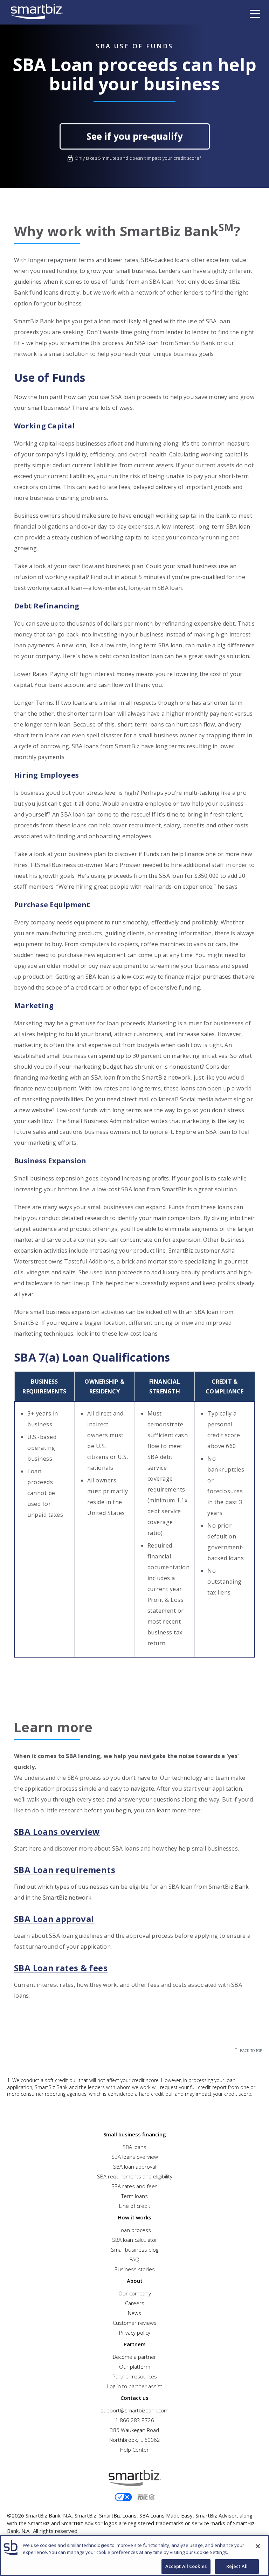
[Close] (258, 2546)
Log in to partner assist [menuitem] (135, 2386)
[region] (134, 2556)
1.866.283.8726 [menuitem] (135, 2420)
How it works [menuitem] (134, 2217)
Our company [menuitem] (135, 2293)
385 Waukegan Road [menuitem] (134, 2430)
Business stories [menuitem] (135, 2269)
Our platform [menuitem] (135, 2367)
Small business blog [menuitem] (135, 2250)
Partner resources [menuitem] (135, 2376)
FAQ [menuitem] (134, 2259)
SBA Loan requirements (65, 1870)
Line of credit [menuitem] (135, 2206)
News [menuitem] (134, 2313)
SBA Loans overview (57, 1832)
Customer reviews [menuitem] (135, 2323)
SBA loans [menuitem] (134, 2147)
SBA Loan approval (54, 1919)
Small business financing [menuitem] (135, 2134)
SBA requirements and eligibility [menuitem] (135, 2176)
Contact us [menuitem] (134, 2398)
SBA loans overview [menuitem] (135, 2157)
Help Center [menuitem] (134, 2450)
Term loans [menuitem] (134, 2196)
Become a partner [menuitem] (134, 2357)
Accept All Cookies (186, 2566)
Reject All (237, 2566)
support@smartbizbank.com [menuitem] (134, 2410)
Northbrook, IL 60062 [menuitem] (135, 2440)
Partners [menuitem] (135, 2344)
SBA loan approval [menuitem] (135, 2167)
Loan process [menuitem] (135, 2230)
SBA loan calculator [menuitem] (135, 2240)
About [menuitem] (135, 2281)
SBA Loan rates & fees (61, 1968)
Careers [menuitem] (135, 2303)
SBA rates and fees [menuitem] (134, 2186)
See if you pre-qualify (135, 136)
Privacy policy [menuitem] (135, 2333)
